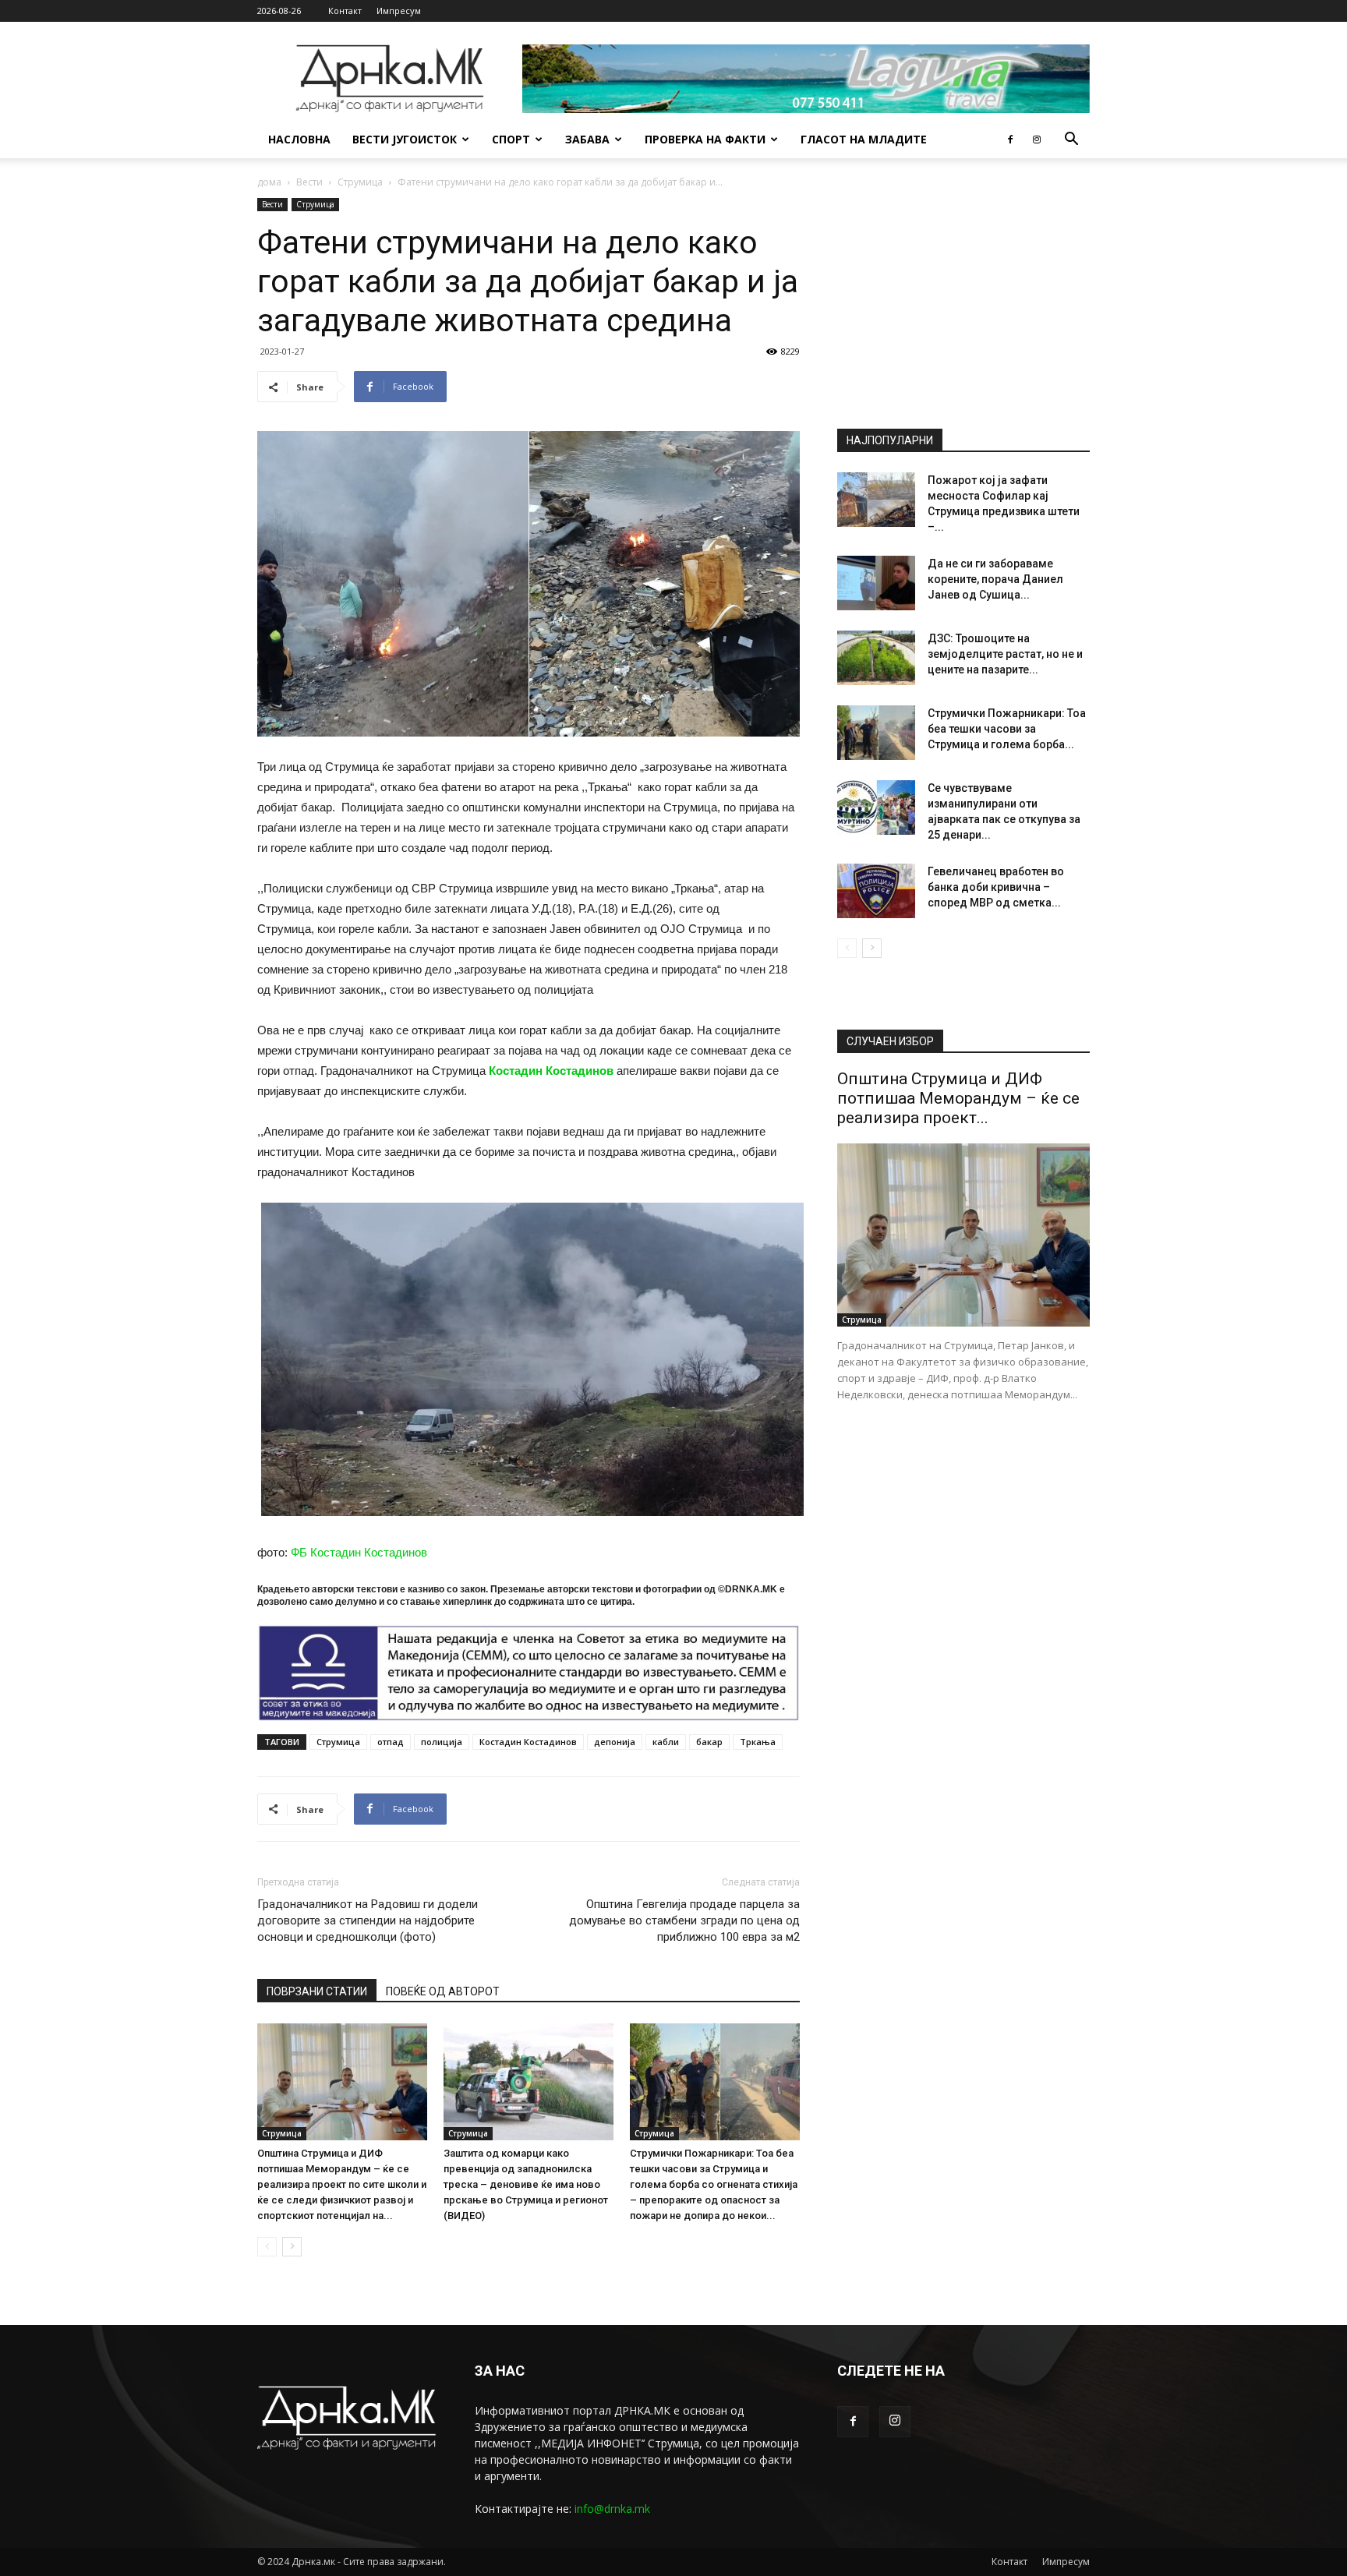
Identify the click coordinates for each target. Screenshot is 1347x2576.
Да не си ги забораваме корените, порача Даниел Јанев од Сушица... (995, 579)
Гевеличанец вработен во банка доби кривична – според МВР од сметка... (996, 887)
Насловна (299, 139)
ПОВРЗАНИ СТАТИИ (317, 1991)
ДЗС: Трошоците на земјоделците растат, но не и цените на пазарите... (1005, 654)
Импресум (399, 11)
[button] (1071, 141)
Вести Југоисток (405, 139)
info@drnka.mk (612, 2509)
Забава (587, 139)
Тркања (758, 1742)
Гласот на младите (864, 139)
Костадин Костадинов (551, 1071)
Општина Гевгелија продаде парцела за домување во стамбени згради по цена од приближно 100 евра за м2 (684, 1921)
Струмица (360, 182)
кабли (666, 1742)
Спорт (511, 139)
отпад (391, 1742)
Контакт (345, 11)
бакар (709, 1742)
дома (269, 182)
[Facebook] (1010, 140)
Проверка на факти (705, 139)
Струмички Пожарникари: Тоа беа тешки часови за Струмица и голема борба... (1007, 729)
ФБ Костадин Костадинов (359, 1552)
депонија (615, 1742)
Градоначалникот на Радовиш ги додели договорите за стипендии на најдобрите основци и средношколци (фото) (368, 1921)
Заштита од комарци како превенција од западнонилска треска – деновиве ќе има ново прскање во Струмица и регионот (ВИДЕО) (526, 2184)
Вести (309, 182)
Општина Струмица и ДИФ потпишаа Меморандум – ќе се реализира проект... (958, 1098)
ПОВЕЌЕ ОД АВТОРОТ (443, 1991)
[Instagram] (1037, 140)
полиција (442, 1742)
